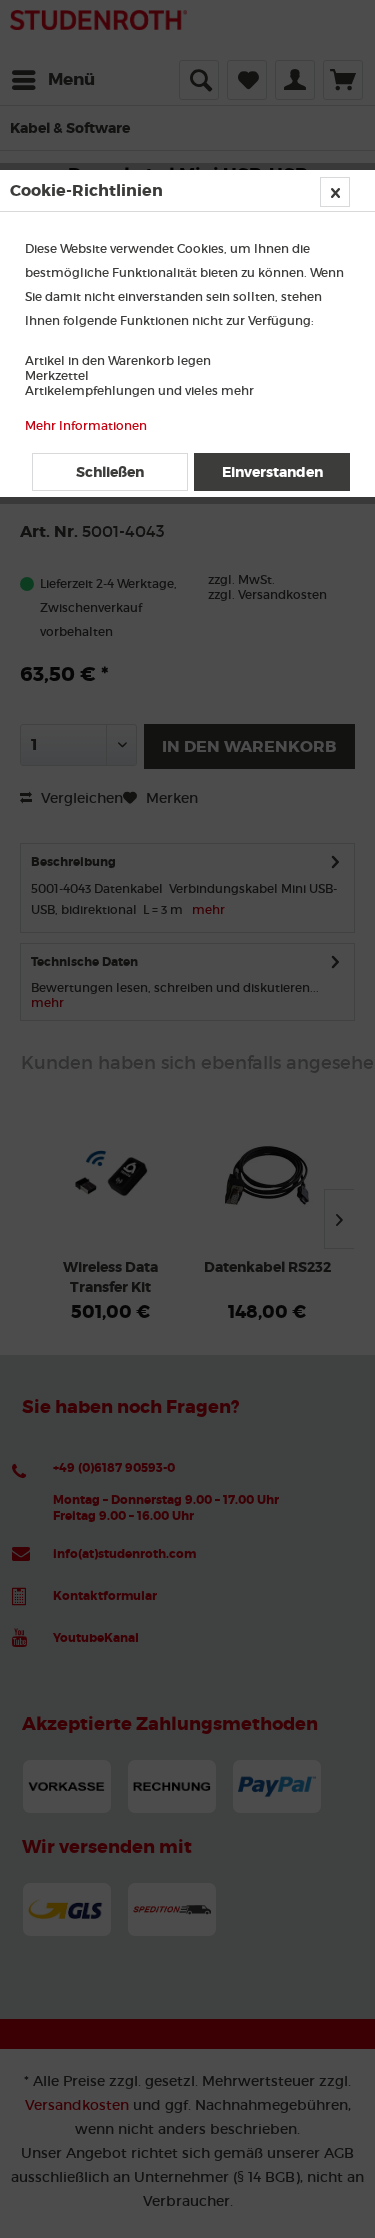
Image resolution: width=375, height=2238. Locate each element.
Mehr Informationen (86, 425)
